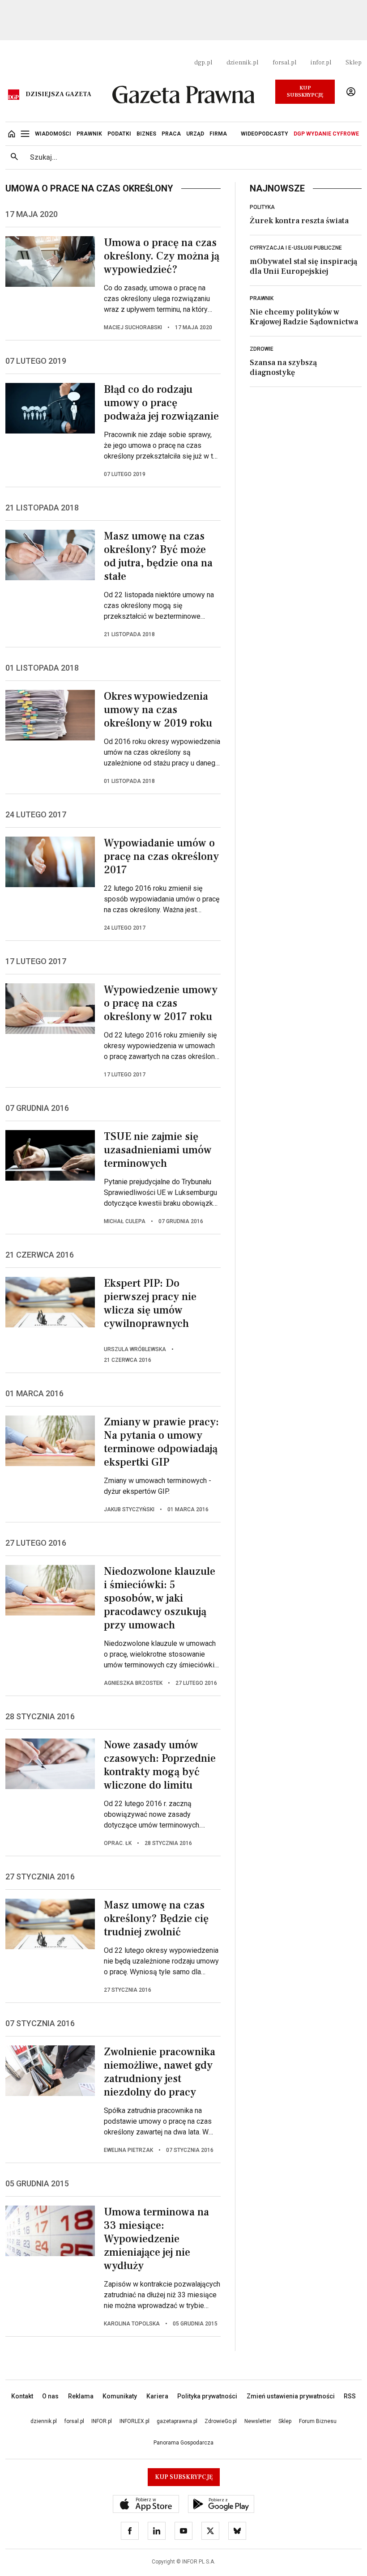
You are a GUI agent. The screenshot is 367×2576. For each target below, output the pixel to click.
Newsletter (258, 2421)
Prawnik (262, 298)
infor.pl (321, 63)
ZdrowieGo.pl (221, 2421)
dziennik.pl (242, 63)
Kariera (157, 2396)
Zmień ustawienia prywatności (291, 2396)
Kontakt (22, 2396)
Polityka (262, 207)
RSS (350, 2396)
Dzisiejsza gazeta (58, 94)
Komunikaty (120, 2396)
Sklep (354, 63)
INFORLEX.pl (134, 2421)
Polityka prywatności (207, 2396)
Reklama (81, 2396)
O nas (50, 2396)
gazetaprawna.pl (177, 2421)
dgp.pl (203, 63)
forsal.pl (284, 63)
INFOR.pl (102, 2421)
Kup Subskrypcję (305, 91)
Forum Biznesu (318, 2421)
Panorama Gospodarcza (183, 2443)
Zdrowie (262, 349)
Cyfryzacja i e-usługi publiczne (296, 248)
